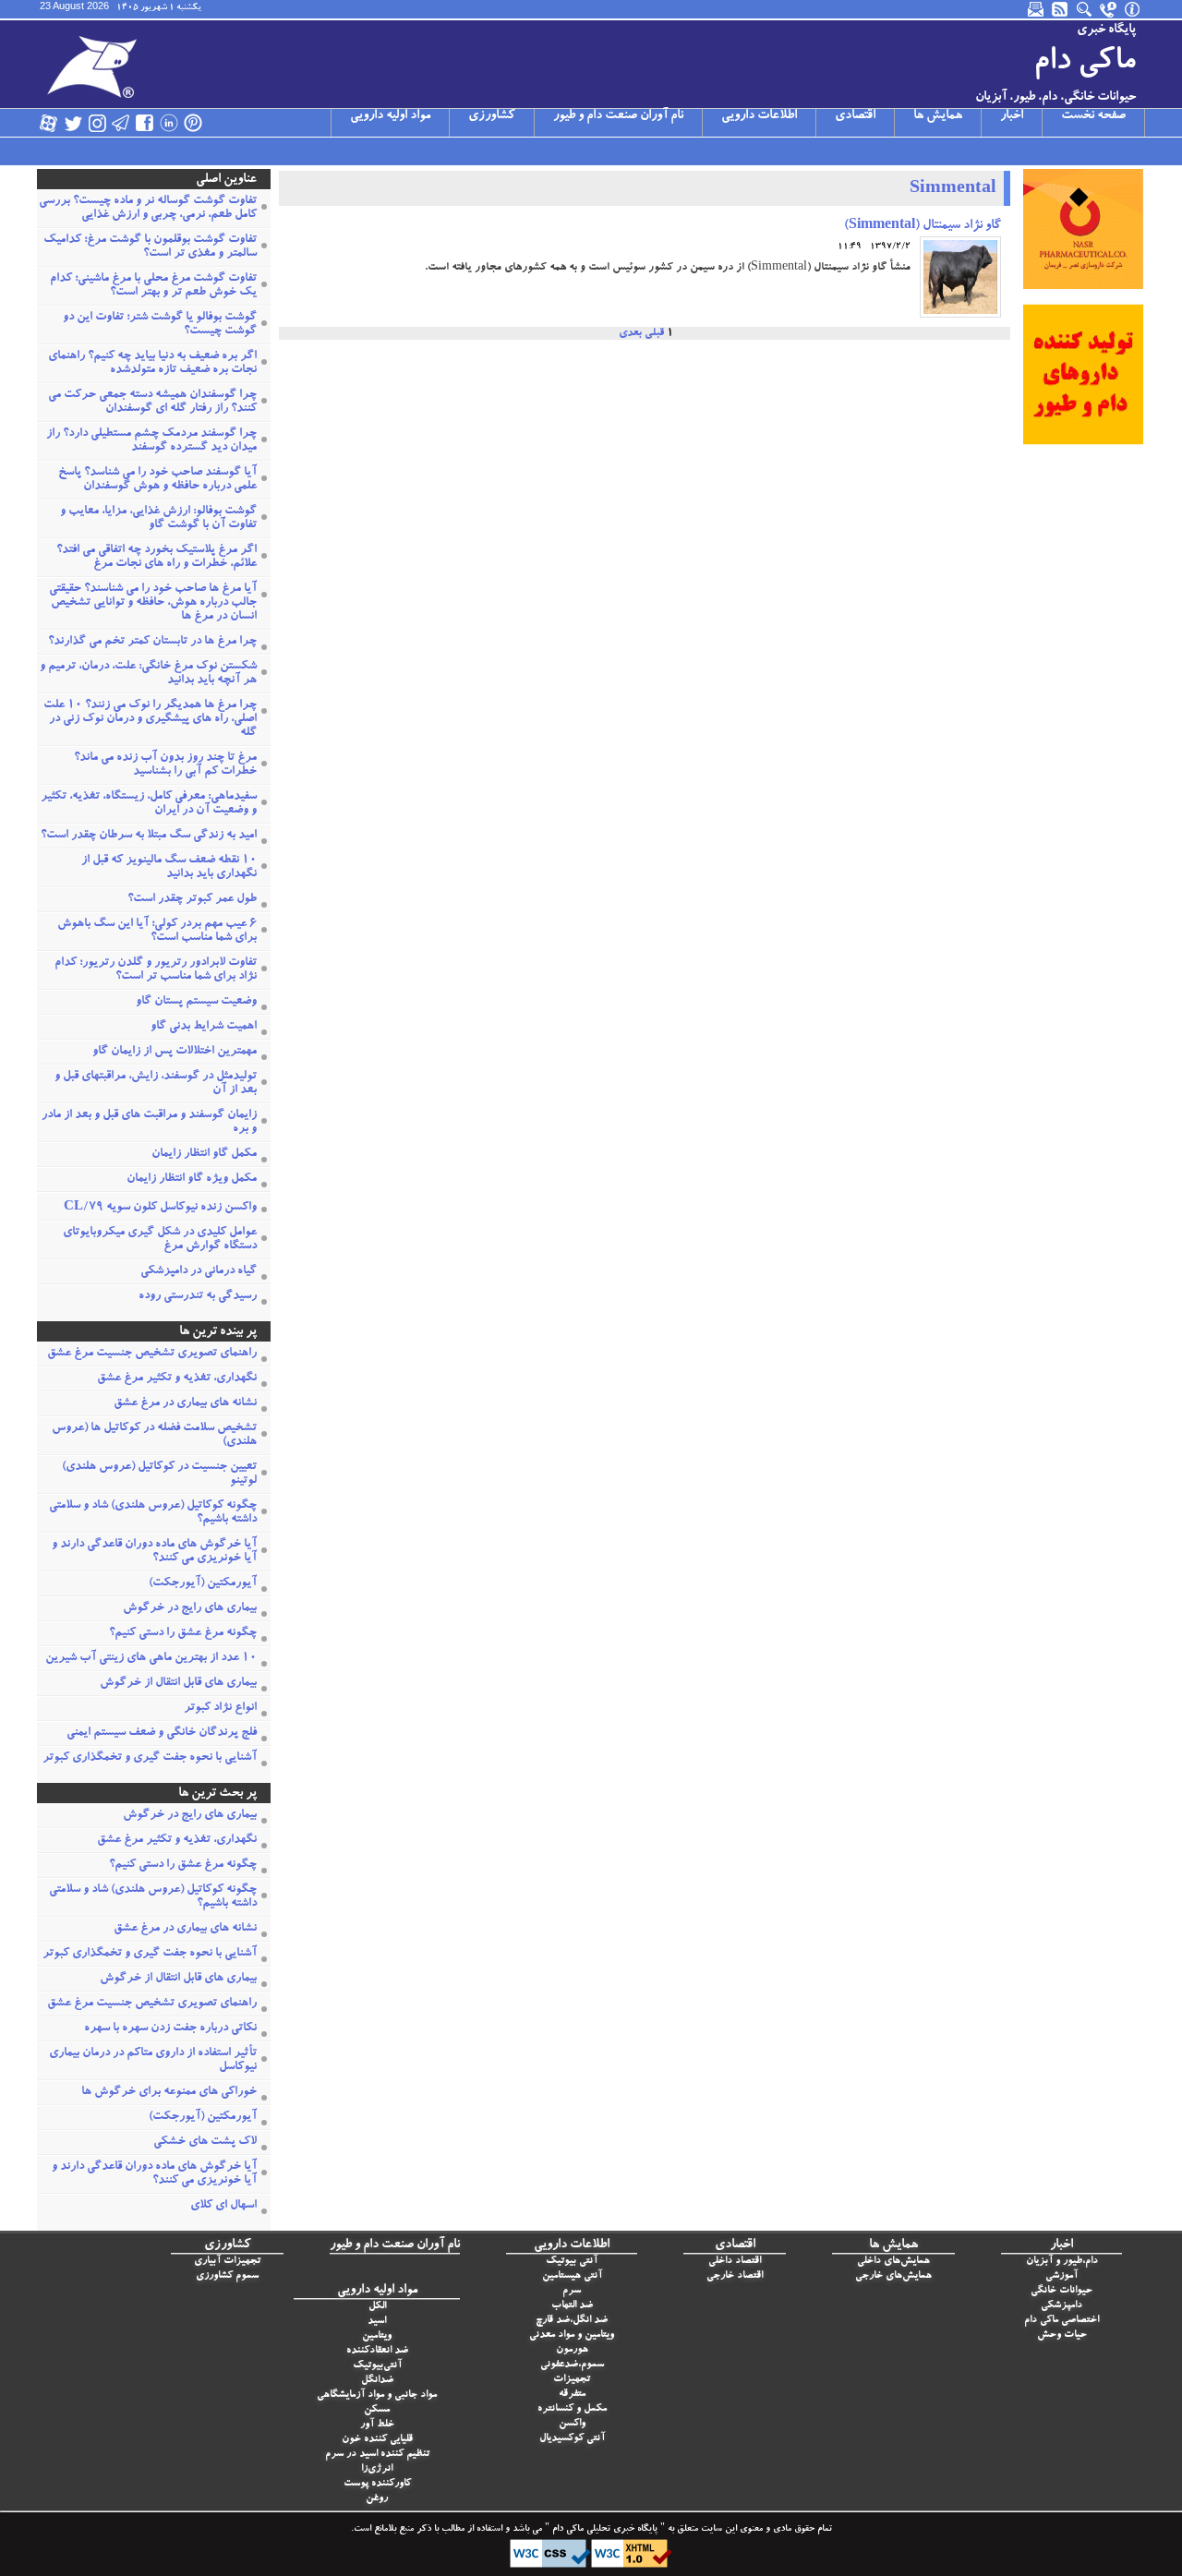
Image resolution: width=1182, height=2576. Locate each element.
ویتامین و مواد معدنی (572, 2335)
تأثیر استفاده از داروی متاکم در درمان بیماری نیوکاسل (153, 2061)
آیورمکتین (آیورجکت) (203, 1584)
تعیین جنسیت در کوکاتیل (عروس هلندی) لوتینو (159, 1475)
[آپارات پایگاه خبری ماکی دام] (49, 123)
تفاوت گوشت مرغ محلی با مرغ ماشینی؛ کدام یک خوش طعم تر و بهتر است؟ (153, 286)
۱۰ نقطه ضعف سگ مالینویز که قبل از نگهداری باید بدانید (169, 868)
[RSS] (1061, 9)
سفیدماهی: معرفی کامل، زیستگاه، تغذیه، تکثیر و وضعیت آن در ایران (149, 804)
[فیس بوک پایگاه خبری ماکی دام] (145, 123)
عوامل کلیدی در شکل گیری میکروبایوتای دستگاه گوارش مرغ (160, 1240)
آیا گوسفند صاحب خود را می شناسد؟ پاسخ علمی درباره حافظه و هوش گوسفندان (157, 480)
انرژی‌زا (377, 2469)
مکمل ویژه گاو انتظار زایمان (192, 1180)
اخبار (1012, 116)
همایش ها (938, 116)
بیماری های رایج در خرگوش (190, 1609)
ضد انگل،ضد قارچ (572, 2321)
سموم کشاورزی (227, 2276)
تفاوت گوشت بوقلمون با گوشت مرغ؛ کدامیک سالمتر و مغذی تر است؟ (150, 247)
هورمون (572, 2350)
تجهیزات (572, 2380)
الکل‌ (377, 2307)
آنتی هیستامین (572, 2276)
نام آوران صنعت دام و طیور (618, 116)
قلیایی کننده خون (377, 2440)
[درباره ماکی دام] (1133, 9)
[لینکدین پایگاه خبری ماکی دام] (169, 123)
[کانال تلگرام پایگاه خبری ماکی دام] (121, 123)
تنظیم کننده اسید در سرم (377, 2455)
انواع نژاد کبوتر (220, 1709)
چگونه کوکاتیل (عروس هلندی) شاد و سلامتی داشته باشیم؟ (153, 1513)
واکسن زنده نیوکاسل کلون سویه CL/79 (160, 1208)
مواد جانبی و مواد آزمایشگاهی (377, 2395)
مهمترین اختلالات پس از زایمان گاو (175, 1052)
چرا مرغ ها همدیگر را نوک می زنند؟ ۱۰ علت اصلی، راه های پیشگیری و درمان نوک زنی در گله (150, 720)
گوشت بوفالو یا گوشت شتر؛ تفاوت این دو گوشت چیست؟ (160, 325)
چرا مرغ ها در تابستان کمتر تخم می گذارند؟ (152, 642)
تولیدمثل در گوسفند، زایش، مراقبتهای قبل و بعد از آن (156, 1084)
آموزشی (1061, 2276)
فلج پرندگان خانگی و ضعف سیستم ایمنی (162, 1733)
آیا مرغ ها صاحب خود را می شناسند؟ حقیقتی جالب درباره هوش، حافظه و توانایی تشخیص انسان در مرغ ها (153, 603)
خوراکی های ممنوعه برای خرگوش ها (169, 2093)
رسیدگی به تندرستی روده (198, 1297)
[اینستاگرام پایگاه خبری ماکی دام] (97, 123)
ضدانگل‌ (377, 2381)
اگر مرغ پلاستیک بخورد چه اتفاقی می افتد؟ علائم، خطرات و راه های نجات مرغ (157, 558)
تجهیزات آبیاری (227, 2262)
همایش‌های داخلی (893, 2262)
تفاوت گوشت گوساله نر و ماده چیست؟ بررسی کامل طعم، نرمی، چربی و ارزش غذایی (148, 209)
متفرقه (572, 2395)
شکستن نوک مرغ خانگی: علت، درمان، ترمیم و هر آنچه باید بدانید (148, 674)
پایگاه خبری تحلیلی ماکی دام (603, 2530)
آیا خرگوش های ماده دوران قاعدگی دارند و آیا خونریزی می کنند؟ (154, 1552)
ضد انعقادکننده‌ (377, 2351)
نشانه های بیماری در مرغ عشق (185, 1404)
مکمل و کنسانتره (572, 2409)
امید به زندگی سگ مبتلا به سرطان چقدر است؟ (149, 836)
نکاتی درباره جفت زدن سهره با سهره (170, 2029)
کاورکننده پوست (377, 2484)
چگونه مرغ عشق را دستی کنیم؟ (183, 1634)
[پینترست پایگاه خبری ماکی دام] (193, 123)
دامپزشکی (1061, 2306)
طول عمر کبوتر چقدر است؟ (192, 900)
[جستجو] (1085, 9)
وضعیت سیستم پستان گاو (196, 1002)
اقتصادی (855, 116)
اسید (377, 2322)
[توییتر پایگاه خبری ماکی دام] (73, 123)
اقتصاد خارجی (735, 2276)
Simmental (953, 190)
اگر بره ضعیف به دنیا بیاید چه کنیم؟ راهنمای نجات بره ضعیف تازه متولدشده (152, 364)
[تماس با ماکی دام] (1109, 9)
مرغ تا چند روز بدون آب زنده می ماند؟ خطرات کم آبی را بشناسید (165, 765)
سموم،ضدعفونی (572, 2365)
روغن (377, 2499)
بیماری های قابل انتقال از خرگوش (178, 1684)
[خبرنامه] (1037, 9)
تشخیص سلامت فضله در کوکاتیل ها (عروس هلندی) (154, 1436)
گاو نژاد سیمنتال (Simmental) (923, 226)
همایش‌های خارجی (893, 2276)
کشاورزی (492, 116)
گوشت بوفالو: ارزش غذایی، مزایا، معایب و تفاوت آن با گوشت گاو (158, 519)
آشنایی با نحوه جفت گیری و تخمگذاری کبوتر (150, 1758)
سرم (572, 2291)
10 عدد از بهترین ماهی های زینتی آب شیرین (151, 1659)
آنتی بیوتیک (572, 2262)
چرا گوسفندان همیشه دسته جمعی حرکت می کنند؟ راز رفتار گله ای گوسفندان (152, 403)
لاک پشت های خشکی (205, 2143)
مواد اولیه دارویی (390, 116)
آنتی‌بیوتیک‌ (377, 2366)
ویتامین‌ (377, 2336)
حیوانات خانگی (1061, 2291)
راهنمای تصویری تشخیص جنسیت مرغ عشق (152, 1354)
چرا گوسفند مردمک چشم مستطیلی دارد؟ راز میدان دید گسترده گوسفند (151, 441)
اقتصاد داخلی (735, 2262)
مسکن (377, 2410)
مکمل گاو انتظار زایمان (204, 1155)
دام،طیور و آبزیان (1062, 2262)
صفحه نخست (1093, 116)
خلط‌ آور (377, 2425)
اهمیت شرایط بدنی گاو (204, 1027)
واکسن (572, 2424)
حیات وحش (1062, 2335)
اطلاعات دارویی (759, 116)
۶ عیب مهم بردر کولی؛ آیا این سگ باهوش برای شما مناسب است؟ (157, 932)
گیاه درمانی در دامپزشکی (199, 1272)
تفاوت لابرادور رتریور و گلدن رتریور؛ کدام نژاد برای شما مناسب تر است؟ (156, 970)
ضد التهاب (572, 2306)
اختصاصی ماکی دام (1061, 2321)
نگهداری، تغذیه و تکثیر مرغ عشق (177, 1379)
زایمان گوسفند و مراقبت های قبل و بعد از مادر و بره (149, 1123)
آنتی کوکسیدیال (572, 2439)
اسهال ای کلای (223, 2206)
